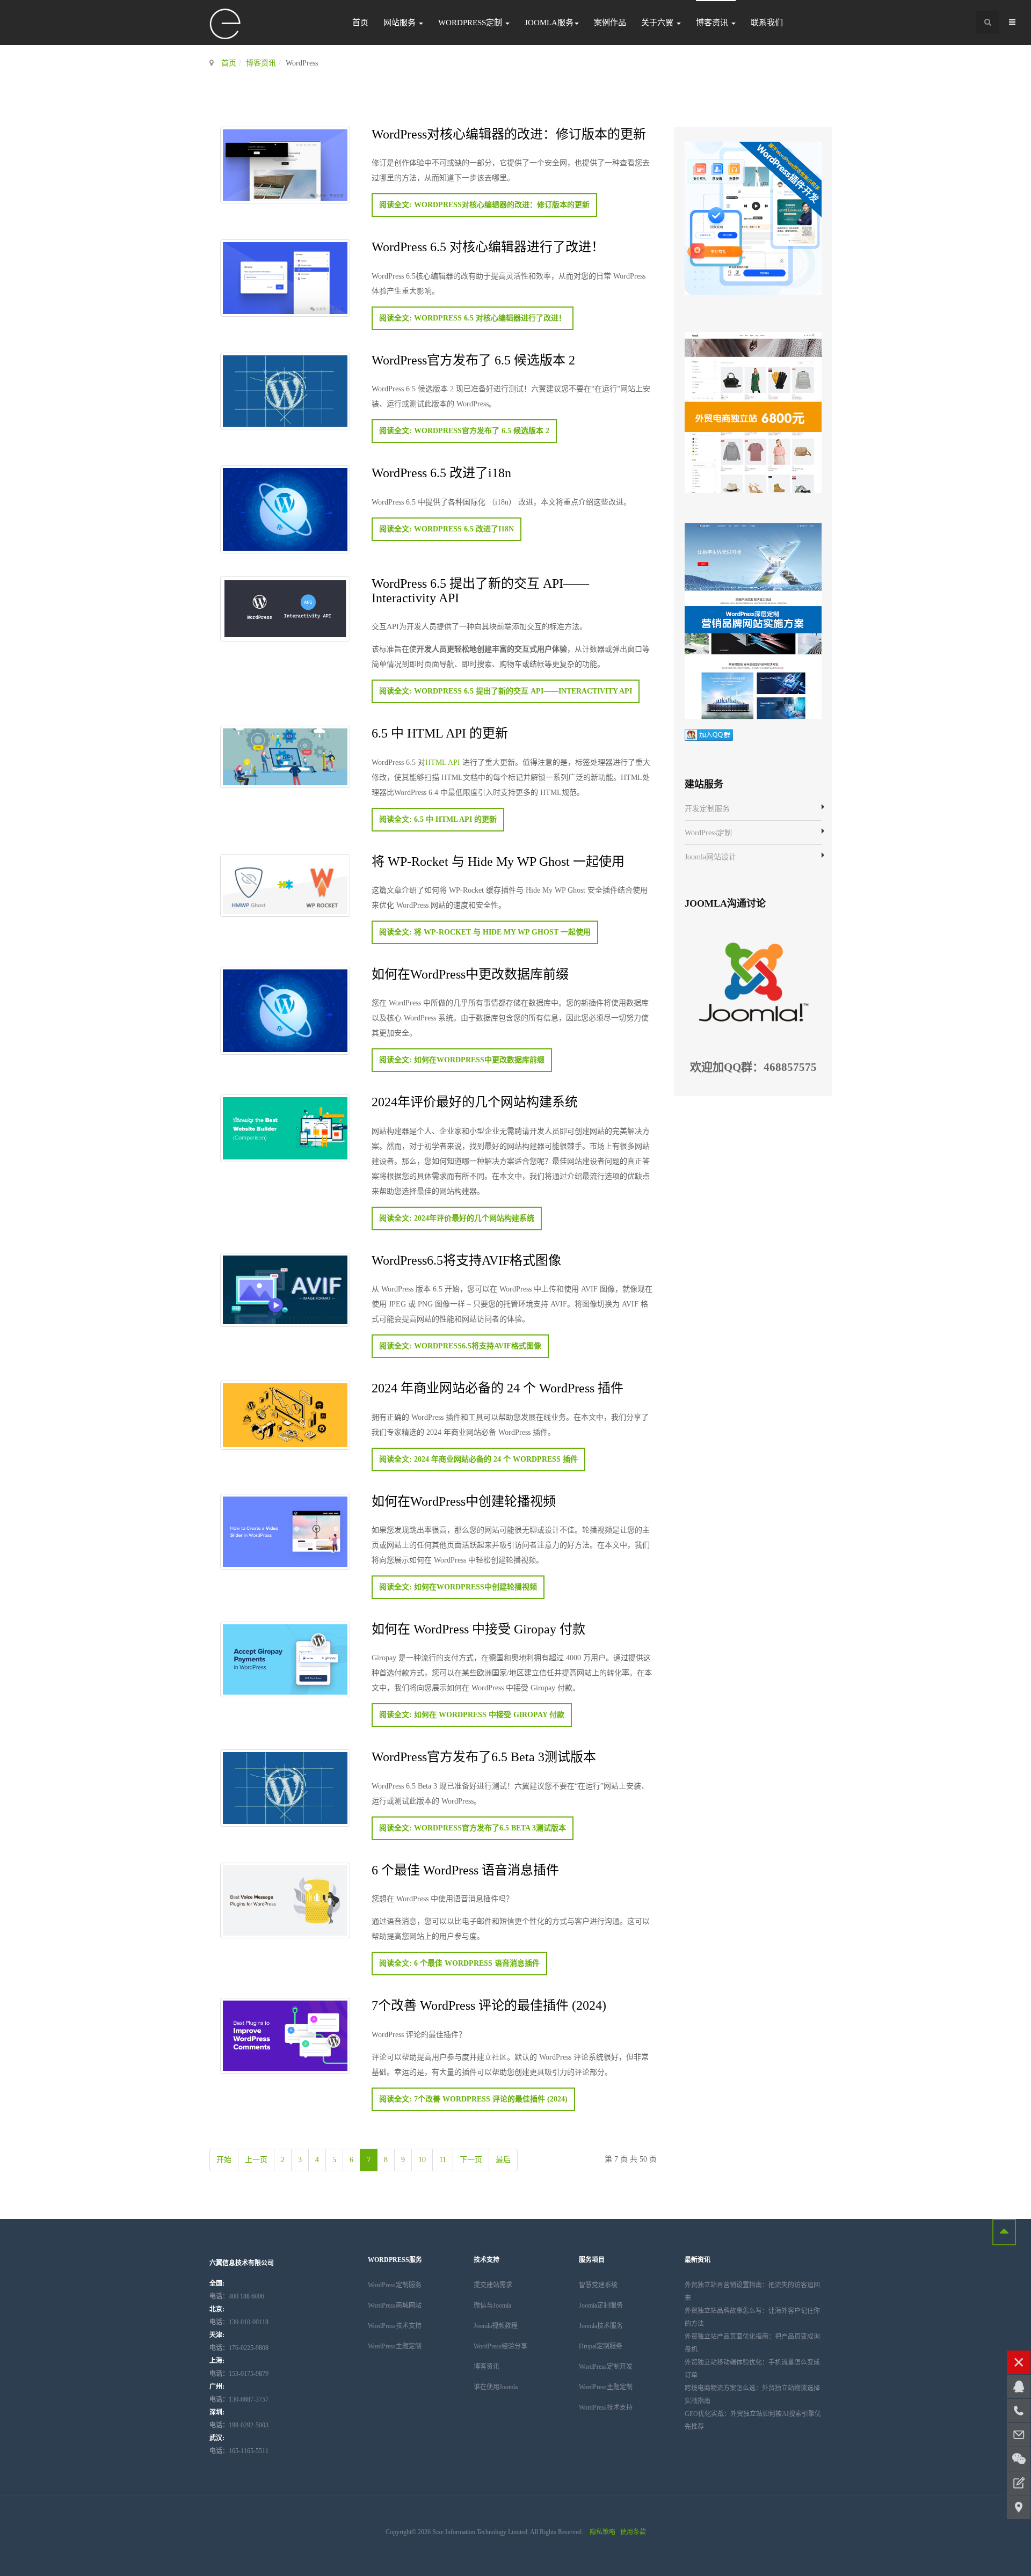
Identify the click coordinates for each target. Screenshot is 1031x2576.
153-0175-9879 (239, 2374)
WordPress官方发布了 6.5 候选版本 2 (473, 359)
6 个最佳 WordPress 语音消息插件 (465, 1869)
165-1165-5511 (239, 2451)
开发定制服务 (707, 809)
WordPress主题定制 (395, 2346)
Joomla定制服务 (601, 2305)
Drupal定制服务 (601, 2346)
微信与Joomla (492, 2305)
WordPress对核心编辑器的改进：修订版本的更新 (509, 133)
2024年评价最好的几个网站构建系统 (475, 1101)
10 (422, 2160)
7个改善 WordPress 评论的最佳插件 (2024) (489, 2005)
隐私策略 (602, 2532)
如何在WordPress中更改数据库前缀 (470, 973)
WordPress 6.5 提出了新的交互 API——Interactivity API (480, 590)
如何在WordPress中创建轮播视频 (464, 1501)
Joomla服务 (549, 23)
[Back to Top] (1004, 2232)
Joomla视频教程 (496, 2326)
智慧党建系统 (598, 2285)
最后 (503, 2160)
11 (443, 2160)
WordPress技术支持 (395, 2326)
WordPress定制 (471, 23)
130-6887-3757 (239, 2399)
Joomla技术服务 (601, 2326)
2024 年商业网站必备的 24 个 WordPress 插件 (498, 1387)
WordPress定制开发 (606, 2367)
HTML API (443, 762)
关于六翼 (658, 23)
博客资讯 (713, 23)
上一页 (256, 2160)
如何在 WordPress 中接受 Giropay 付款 (478, 1628)
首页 (360, 23)
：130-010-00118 (239, 2322)
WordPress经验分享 (500, 2346)
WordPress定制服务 (395, 2285)
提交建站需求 (493, 2285)
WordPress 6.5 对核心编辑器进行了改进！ (488, 246)
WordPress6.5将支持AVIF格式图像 (466, 1260)
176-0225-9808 (239, 2348)
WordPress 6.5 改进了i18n (441, 472)
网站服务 (401, 23)
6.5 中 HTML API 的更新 (440, 732)
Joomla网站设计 (710, 857)
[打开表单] (1019, 2483)
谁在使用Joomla (496, 2387)
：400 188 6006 (237, 2296)
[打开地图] (1019, 2507)
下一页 (471, 2160)
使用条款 (633, 2532)
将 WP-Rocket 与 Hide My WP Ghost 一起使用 (498, 861)
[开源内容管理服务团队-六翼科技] (226, 24)
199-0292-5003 (239, 2425)
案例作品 (610, 23)
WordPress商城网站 (395, 2305)
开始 (224, 2160)
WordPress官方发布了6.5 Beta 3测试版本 (484, 1756)
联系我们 (767, 23)
